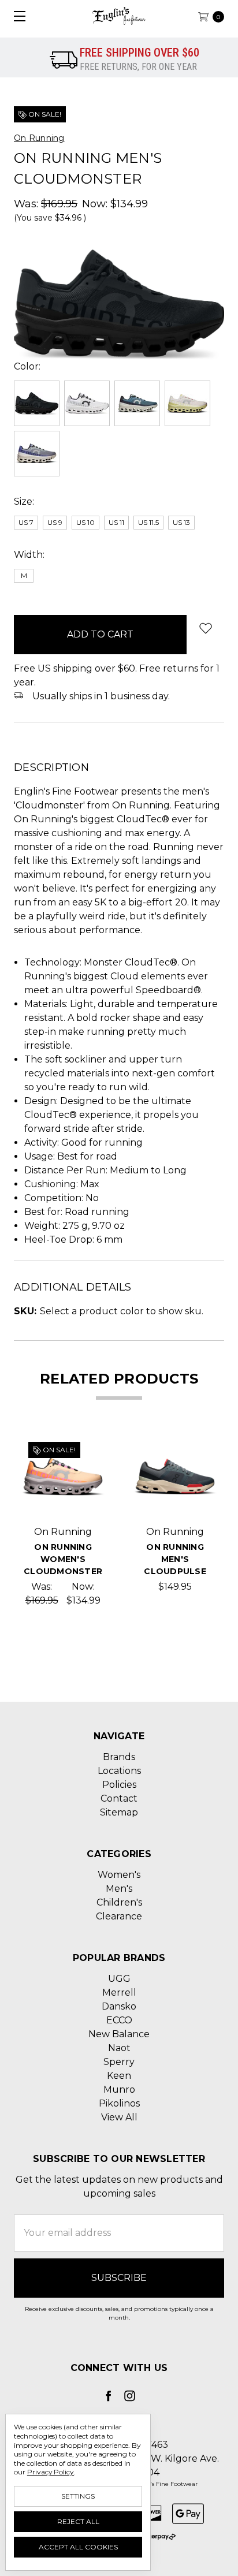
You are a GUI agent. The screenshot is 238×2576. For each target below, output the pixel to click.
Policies (119, 1785)
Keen (119, 2076)
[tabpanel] (63, 1521)
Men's (119, 1889)
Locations (119, 1771)
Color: (27, 366)
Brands (119, 1757)
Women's (119, 1875)
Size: (24, 502)
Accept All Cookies (78, 2547)
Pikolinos (119, 2103)
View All (119, 2117)
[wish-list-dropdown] (205, 628)
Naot (119, 2048)
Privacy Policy (51, 2472)
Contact (119, 1798)
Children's (119, 1902)
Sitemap (119, 1812)
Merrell (119, 1992)
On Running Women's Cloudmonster (63, 1559)
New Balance (119, 2034)
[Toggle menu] (16, 16)
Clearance (119, 1916)
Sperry (119, 2062)
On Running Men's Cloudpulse (175, 1559)
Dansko (119, 2006)
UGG (119, 1979)
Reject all (78, 2521)
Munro (119, 2089)
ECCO (119, 2020)
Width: (29, 555)
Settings (78, 2496)
